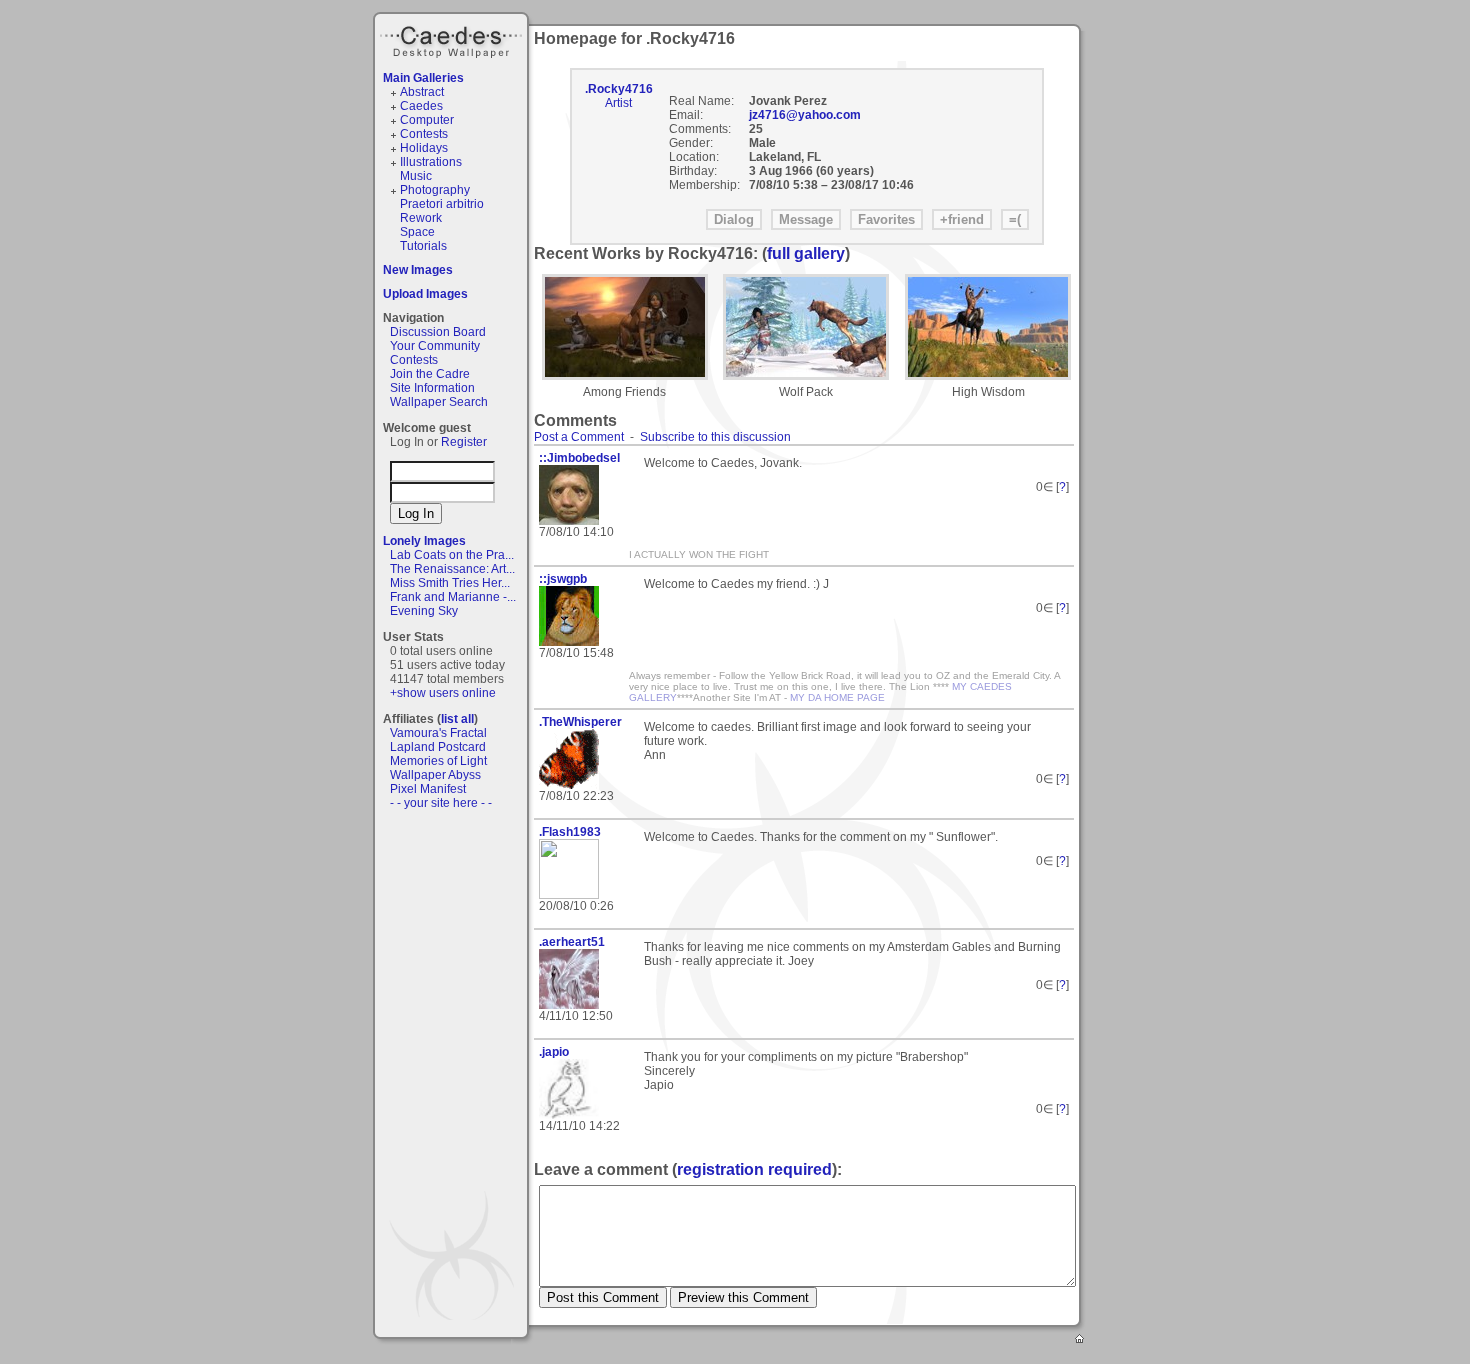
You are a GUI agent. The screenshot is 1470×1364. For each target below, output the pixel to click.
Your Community (435, 346)
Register (464, 442)
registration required (754, 1169)
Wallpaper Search (439, 402)
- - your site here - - (441, 803)
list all (457, 719)
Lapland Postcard (438, 747)
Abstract (422, 92)
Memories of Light (438, 761)
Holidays (424, 148)
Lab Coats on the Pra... (452, 555)
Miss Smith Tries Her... (450, 583)
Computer (427, 120)
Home (1081, 1340)
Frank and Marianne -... (453, 597)
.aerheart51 (572, 942)
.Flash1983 (570, 832)
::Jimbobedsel (579, 458)
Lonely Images (424, 541)
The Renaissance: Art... (452, 569)
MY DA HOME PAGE (837, 697)
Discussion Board (438, 332)
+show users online (443, 693)
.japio (554, 1052)
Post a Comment (579, 437)
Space (417, 232)
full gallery (806, 253)
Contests (424, 134)
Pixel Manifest (428, 789)
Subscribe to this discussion (715, 437)
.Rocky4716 (619, 89)
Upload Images (425, 294)
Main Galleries (423, 78)
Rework (421, 218)
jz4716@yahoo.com (805, 115)
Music (416, 176)
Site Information (432, 388)
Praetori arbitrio (442, 204)
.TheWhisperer (580, 722)
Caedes (453, 39)
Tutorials (423, 246)
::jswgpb (563, 579)
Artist (618, 103)
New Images (418, 270)
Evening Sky (424, 611)
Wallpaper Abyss (435, 775)
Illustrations (431, 162)
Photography (435, 190)
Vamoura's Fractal (438, 733)
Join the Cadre (430, 374)
